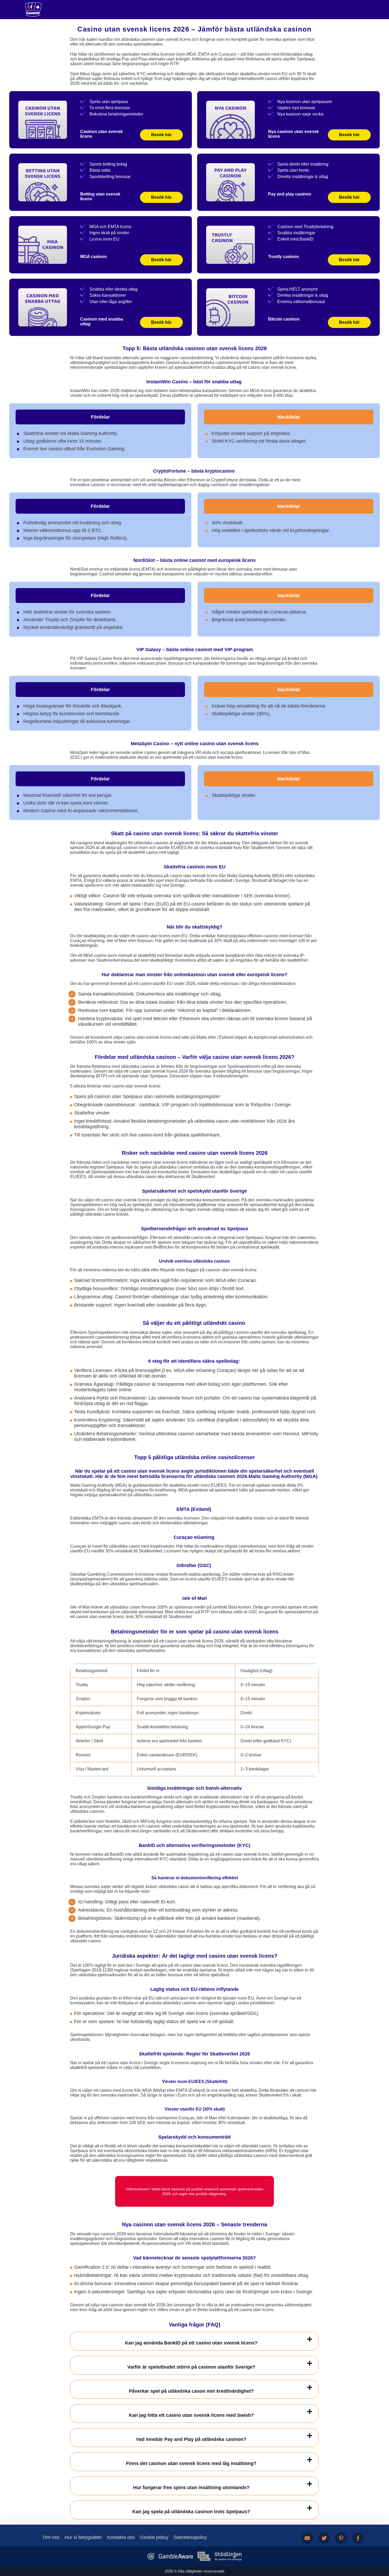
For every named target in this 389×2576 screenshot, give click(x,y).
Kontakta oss (121, 2537)
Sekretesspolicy (190, 2537)
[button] (380, 2546)
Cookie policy (154, 2537)
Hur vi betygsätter (83, 2537)
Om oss (51, 2537)
